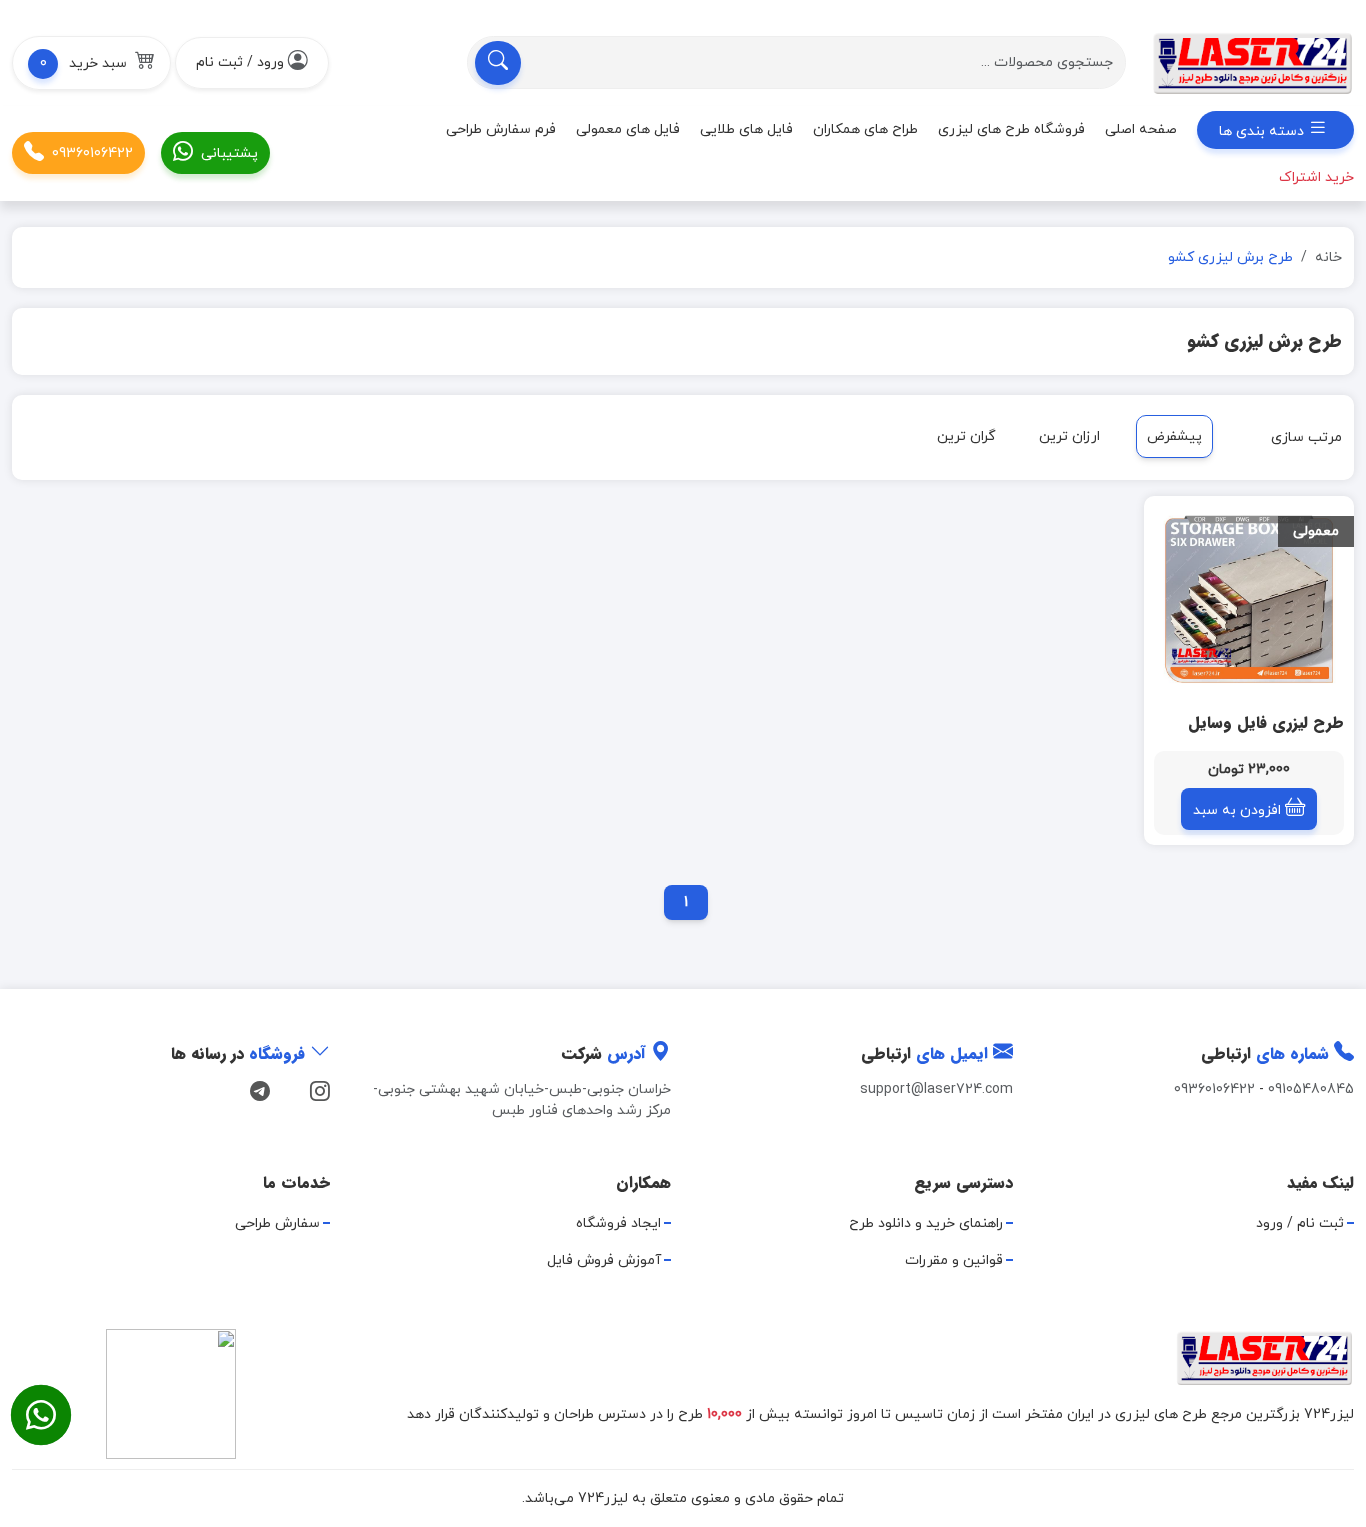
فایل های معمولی (628, 129)
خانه (1328, 257)
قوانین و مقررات (954, 1260)
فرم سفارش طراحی (501, 129)
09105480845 (1311, 1089)
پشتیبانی (229, 153)
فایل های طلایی (746, 129)
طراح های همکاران (865, 129)
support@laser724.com (936, 1089)
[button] (91, 63)
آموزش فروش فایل (604, 1260)
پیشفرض (1174, 436)
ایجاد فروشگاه (618, 1223)
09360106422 (92, 153)
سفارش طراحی (277, 1223)
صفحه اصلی (1141, 129)
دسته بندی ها (1263, 131)
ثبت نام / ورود (1300, 1223)
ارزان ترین (1069, 436)
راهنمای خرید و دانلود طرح (926, 1223)
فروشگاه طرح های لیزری (1011, 129)
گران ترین (966, 436)
